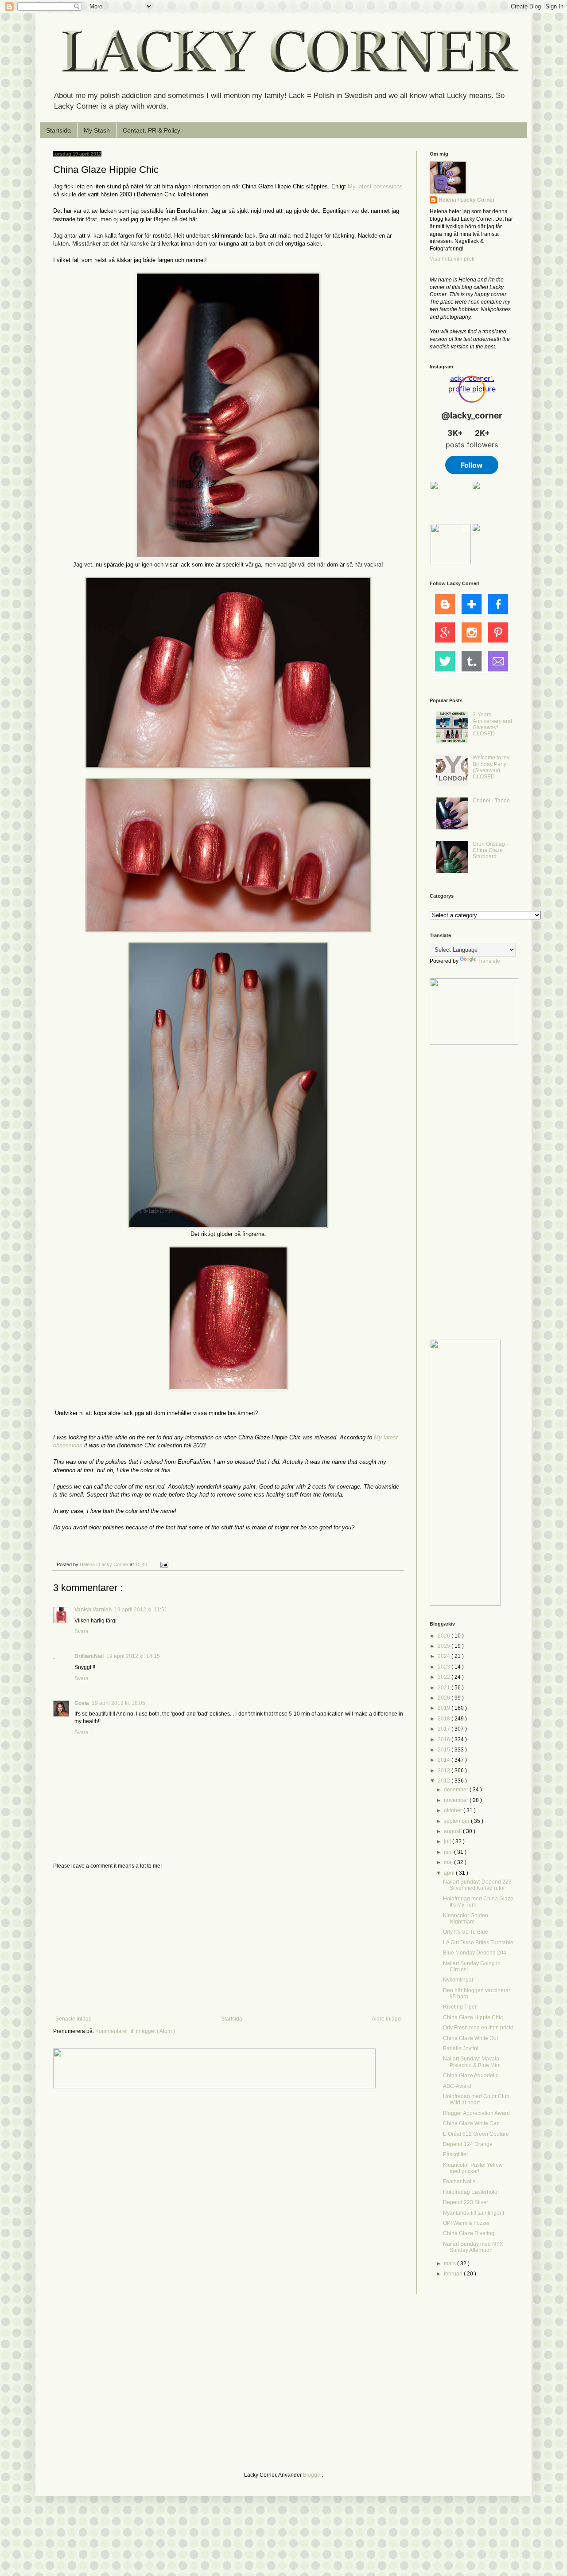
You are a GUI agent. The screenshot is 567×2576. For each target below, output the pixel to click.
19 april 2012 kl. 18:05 (118, 1703)
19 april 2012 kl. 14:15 (133, 1656)
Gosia (82, 1703)
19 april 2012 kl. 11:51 (141, 1610)
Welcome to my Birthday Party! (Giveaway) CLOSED (491, 767)
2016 (445, 1739)
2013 (445, 1771)
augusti (453, 1831)
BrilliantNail (89, 1656)
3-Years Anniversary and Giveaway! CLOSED (492, 724)
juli (448, 1841)
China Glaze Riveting (469, 2233)
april (450, 1873)
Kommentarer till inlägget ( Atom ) (135, 2031)
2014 (445, 1760)
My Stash (97, 130)
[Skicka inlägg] (164, 1564)
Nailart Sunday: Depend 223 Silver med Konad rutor (477, 1885)
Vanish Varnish (93, 1610)
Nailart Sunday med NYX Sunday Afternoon (473, 2247)
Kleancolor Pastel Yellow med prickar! (473, 2168)
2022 (445, 1677)
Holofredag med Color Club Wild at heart (476, 2099)
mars (450, 2263)
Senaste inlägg (74, 2019)
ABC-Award (457, 2086)
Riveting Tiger (460, 2007)
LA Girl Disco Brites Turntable (478, 1943)
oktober (454, 1810)
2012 (445, 1781)
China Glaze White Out (470, 2038)
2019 (445, 1708)
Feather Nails (459, 2181)
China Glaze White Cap (471, 2123)
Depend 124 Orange (468, 2144)
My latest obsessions (375, 186)
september (457, 1821)
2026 (445, 1636)
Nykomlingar (458, 1980)
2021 (445, 1688)
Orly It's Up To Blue (466, 1932)
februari (454, 2274)
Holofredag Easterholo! (471, 2192)
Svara (82, 1631)
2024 (445, 1656)
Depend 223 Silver (466, 2202)
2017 (445, 1729)
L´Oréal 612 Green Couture (476, 2134)
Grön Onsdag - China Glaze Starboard (490, 850)
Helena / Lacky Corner (105, 1564)
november (457, 1800)
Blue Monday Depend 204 (475, 1953)
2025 (445, 1646)
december (457, 1790)
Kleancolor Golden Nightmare (466, 1919)
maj (449, 1862)
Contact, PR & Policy (151, 130)
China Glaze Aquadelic (471, 2076)
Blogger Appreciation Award (476, 2113)
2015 (445, 1750)
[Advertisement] (228, 1943)
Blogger (312, 2475)
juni (449, 1852)
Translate (489, 961)
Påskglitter (456, 2154)
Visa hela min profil (453, 259)
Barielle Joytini (461, 2048)
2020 (445, 1698)
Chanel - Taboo (491, 801)
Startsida (58, 130)
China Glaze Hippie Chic (473, 2017)
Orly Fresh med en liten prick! (478, 2028)
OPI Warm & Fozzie (466, 2223)
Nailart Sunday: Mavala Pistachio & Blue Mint (472, 2062)
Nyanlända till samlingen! (474, 2213)
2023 (445, 1667)
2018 (445, 1719)
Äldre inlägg (386, 2019)
